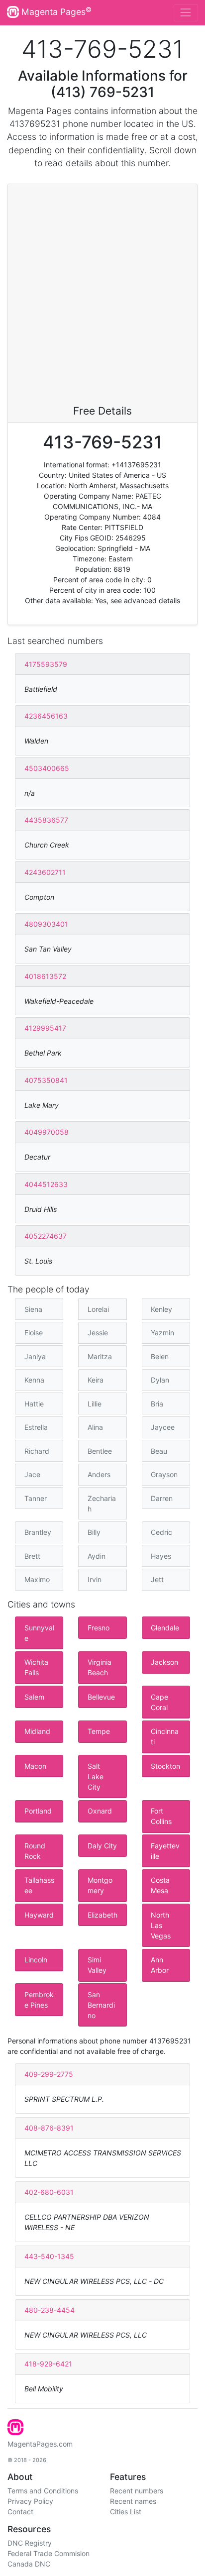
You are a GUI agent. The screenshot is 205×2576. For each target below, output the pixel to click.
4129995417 (45, 1028)
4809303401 (46, 924)
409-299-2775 (49, 2074)
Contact (20, 2512)
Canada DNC (29, 2564)
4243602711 (45, 872)
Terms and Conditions (43, 2491)
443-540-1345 (49, 2256)
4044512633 (46, 1184)
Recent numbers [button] (137, 2491)
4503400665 (47, 768)
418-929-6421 (48, 2364)
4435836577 (46, 820)
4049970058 (47, 1132)
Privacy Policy (30, 2501)
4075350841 (46, 1080)
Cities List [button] (126, 2512)
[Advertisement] (102, 297)
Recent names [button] (133, 2501)
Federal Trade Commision (49, 2553)
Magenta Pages (55, 11)
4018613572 (45, 976)
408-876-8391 (49, 2128)
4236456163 (46, 716)
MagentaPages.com (40, 2444)
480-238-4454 (50, 2310)
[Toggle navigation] (186, 13)
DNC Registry (30, 2543)
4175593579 (46, 664)
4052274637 (46, 1236)
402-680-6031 (49, 2192)
